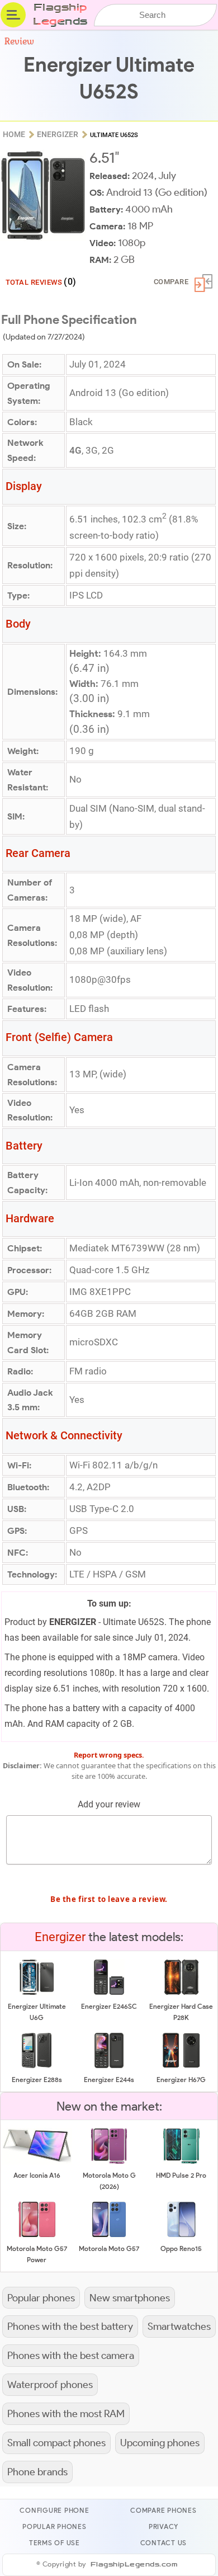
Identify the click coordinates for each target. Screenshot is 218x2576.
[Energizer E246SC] (109, 1993)
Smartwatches (179, 2326)
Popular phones (41, 2298)
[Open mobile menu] (13, 15)
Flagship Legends (60, 15)
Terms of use (54, 2543)
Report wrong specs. (109, 1755)
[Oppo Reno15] (181, 2235)
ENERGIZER (73, 1622)
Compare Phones (163, 2510)
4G (75, 450)
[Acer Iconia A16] (37, 2162)
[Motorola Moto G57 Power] (37, 2235)
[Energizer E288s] (37, 2066)
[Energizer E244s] (109, 2066)
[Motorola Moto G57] (109, 2235)
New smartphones (130, 2298)
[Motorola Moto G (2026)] (109, 2162)
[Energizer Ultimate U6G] (37, 1993)
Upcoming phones (160, 2443)
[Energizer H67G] (182, 2066)
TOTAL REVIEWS (41, 282)
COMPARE (171, 282)
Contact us (164, 2543)
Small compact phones (56, 2443)
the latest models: (109, 1937)
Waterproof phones (50, 2384)
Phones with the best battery (70, 2326)
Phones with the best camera (71, 2355)
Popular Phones (54, 2526)
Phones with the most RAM (66, 2413)
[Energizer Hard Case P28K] (181, 1993)
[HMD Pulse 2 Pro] (181, 2162)
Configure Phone (54, 2510)
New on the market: (109, 2106)
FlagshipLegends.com (134, 2565)
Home (14, 134)
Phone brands (37, 2472)
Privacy (163, 2526)
